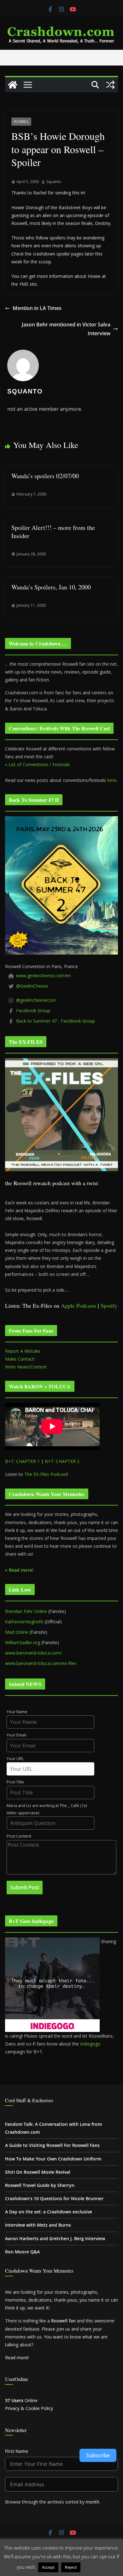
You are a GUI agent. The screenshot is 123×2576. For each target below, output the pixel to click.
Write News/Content (26, 1367)
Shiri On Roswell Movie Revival (38, 2172)
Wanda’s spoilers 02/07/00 (45, 476)
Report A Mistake (23, 1351)
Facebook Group (33, 1010)
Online (21, 2400)
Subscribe (98, 2455)
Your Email (16, 1735)
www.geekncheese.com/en (44, 975)
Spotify (109, 1305)
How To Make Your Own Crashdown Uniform (53, 2159)
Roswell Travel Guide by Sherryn (40, 2185)
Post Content (19, 1836)
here (112, 780)
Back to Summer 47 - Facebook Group (56, 1021)
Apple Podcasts (79, 1305)
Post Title (15, 1782)
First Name (17, 2451)
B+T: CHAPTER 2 (62, 1461)
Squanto (54, 182)
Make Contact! (20, 1359)
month (93, 2502)
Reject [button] (71, 2567)
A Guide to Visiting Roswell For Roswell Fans (52, 2145)
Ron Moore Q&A (22, 2252)
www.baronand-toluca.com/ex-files (41, 1663)
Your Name (17, 1712)
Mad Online (17, 1632)
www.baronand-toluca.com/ (33, 1653)
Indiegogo (90, 2044)
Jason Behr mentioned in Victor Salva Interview (66, 329)
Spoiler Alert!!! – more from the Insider (53, 532)
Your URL (15, 1759)
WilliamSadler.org (23, 1642)
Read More (94, 2567)
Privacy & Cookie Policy (29, 2408)
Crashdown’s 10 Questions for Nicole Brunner (54, 2198)
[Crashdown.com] (13, 85)
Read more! (17, 2358)
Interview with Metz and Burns (38, 2225)
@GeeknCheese (32, 986)
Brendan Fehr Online (26, 1611)
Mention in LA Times (37, 308)
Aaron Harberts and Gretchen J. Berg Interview (55, 2238)
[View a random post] (110, 85)
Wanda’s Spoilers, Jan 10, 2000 (51, 587)
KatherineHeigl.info (24, 1622)
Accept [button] (48, 2567)
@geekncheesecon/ (36, 1000)
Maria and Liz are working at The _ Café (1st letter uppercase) (47, 1809)
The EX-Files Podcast (46, 1474)
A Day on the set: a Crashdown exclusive (49, 2212)
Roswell (21, 122)
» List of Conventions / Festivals (38, 764)
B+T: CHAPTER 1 (22, 1461)
